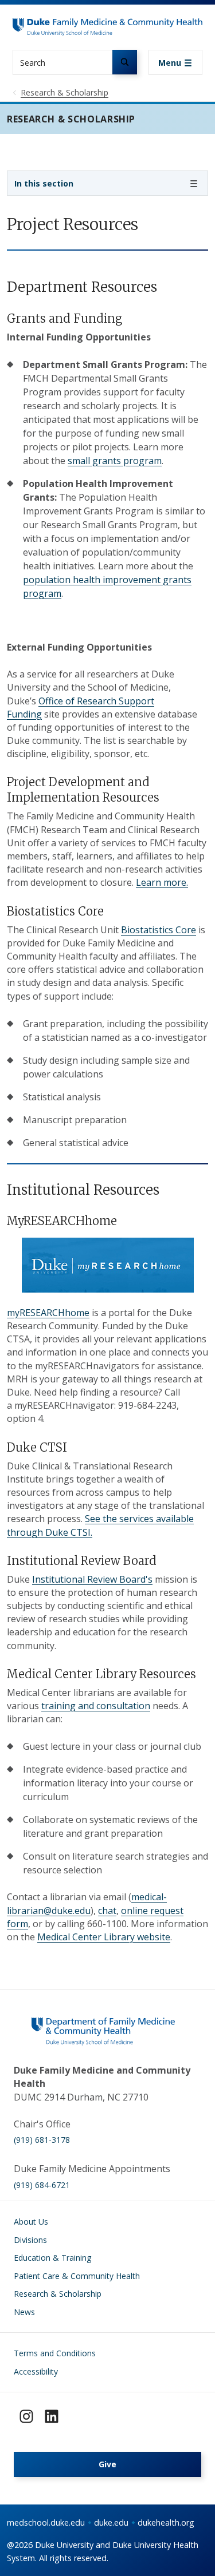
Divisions (30, 2240)
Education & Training (52, 2258)
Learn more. (162, 882)
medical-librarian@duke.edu (87, 1903)
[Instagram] (26, 2416)
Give (107, 2464)
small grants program (115, 461)
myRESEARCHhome (48, 1313)
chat (107, 1911)
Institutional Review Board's (92, 1579)
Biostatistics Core (159, 930)
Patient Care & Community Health (77, 2276)
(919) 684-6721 (42, 2185)
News (24, 2312)
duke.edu (111, 2523)
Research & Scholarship (58, 2294)
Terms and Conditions (55, 2353)
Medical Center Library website (104, 1937)
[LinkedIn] (52, 2416)
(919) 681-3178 (42, 2140)
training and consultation (96, 1706)
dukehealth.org (166, 2523)
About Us (31, 2222)
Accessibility (36, 2371)
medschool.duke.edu (46, 2523)
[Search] (125, 62)
